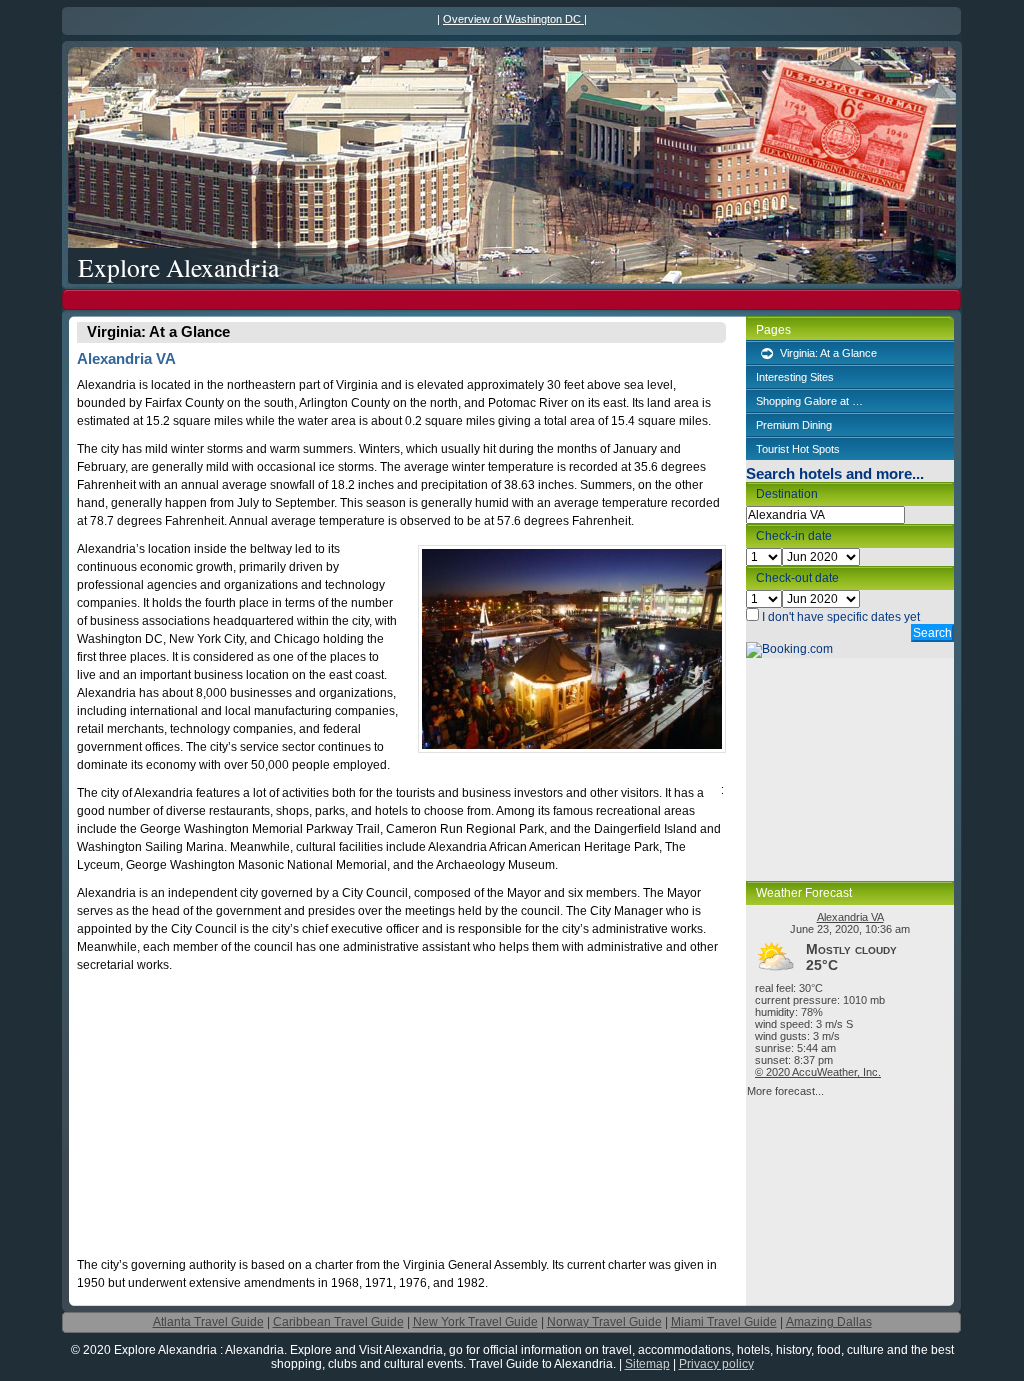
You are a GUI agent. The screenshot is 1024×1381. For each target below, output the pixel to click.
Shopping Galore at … (809, 401)
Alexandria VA (850, 917)
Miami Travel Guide (724, 1322)
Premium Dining (794, 425)
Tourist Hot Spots (798, 449)
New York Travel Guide (475, 1322)
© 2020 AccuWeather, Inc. (818, 1072)
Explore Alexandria (178, 266)
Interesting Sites (795, 377)
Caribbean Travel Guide (338, 1322)
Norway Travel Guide (604, 1322)
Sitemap (647, 1364)
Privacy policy (716, 1364)
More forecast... (785, 1091)
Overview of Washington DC (513, 19)
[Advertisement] (512, 299)
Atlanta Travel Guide (208, 1322)
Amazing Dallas (829, 1322)
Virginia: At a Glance (828, 353)
